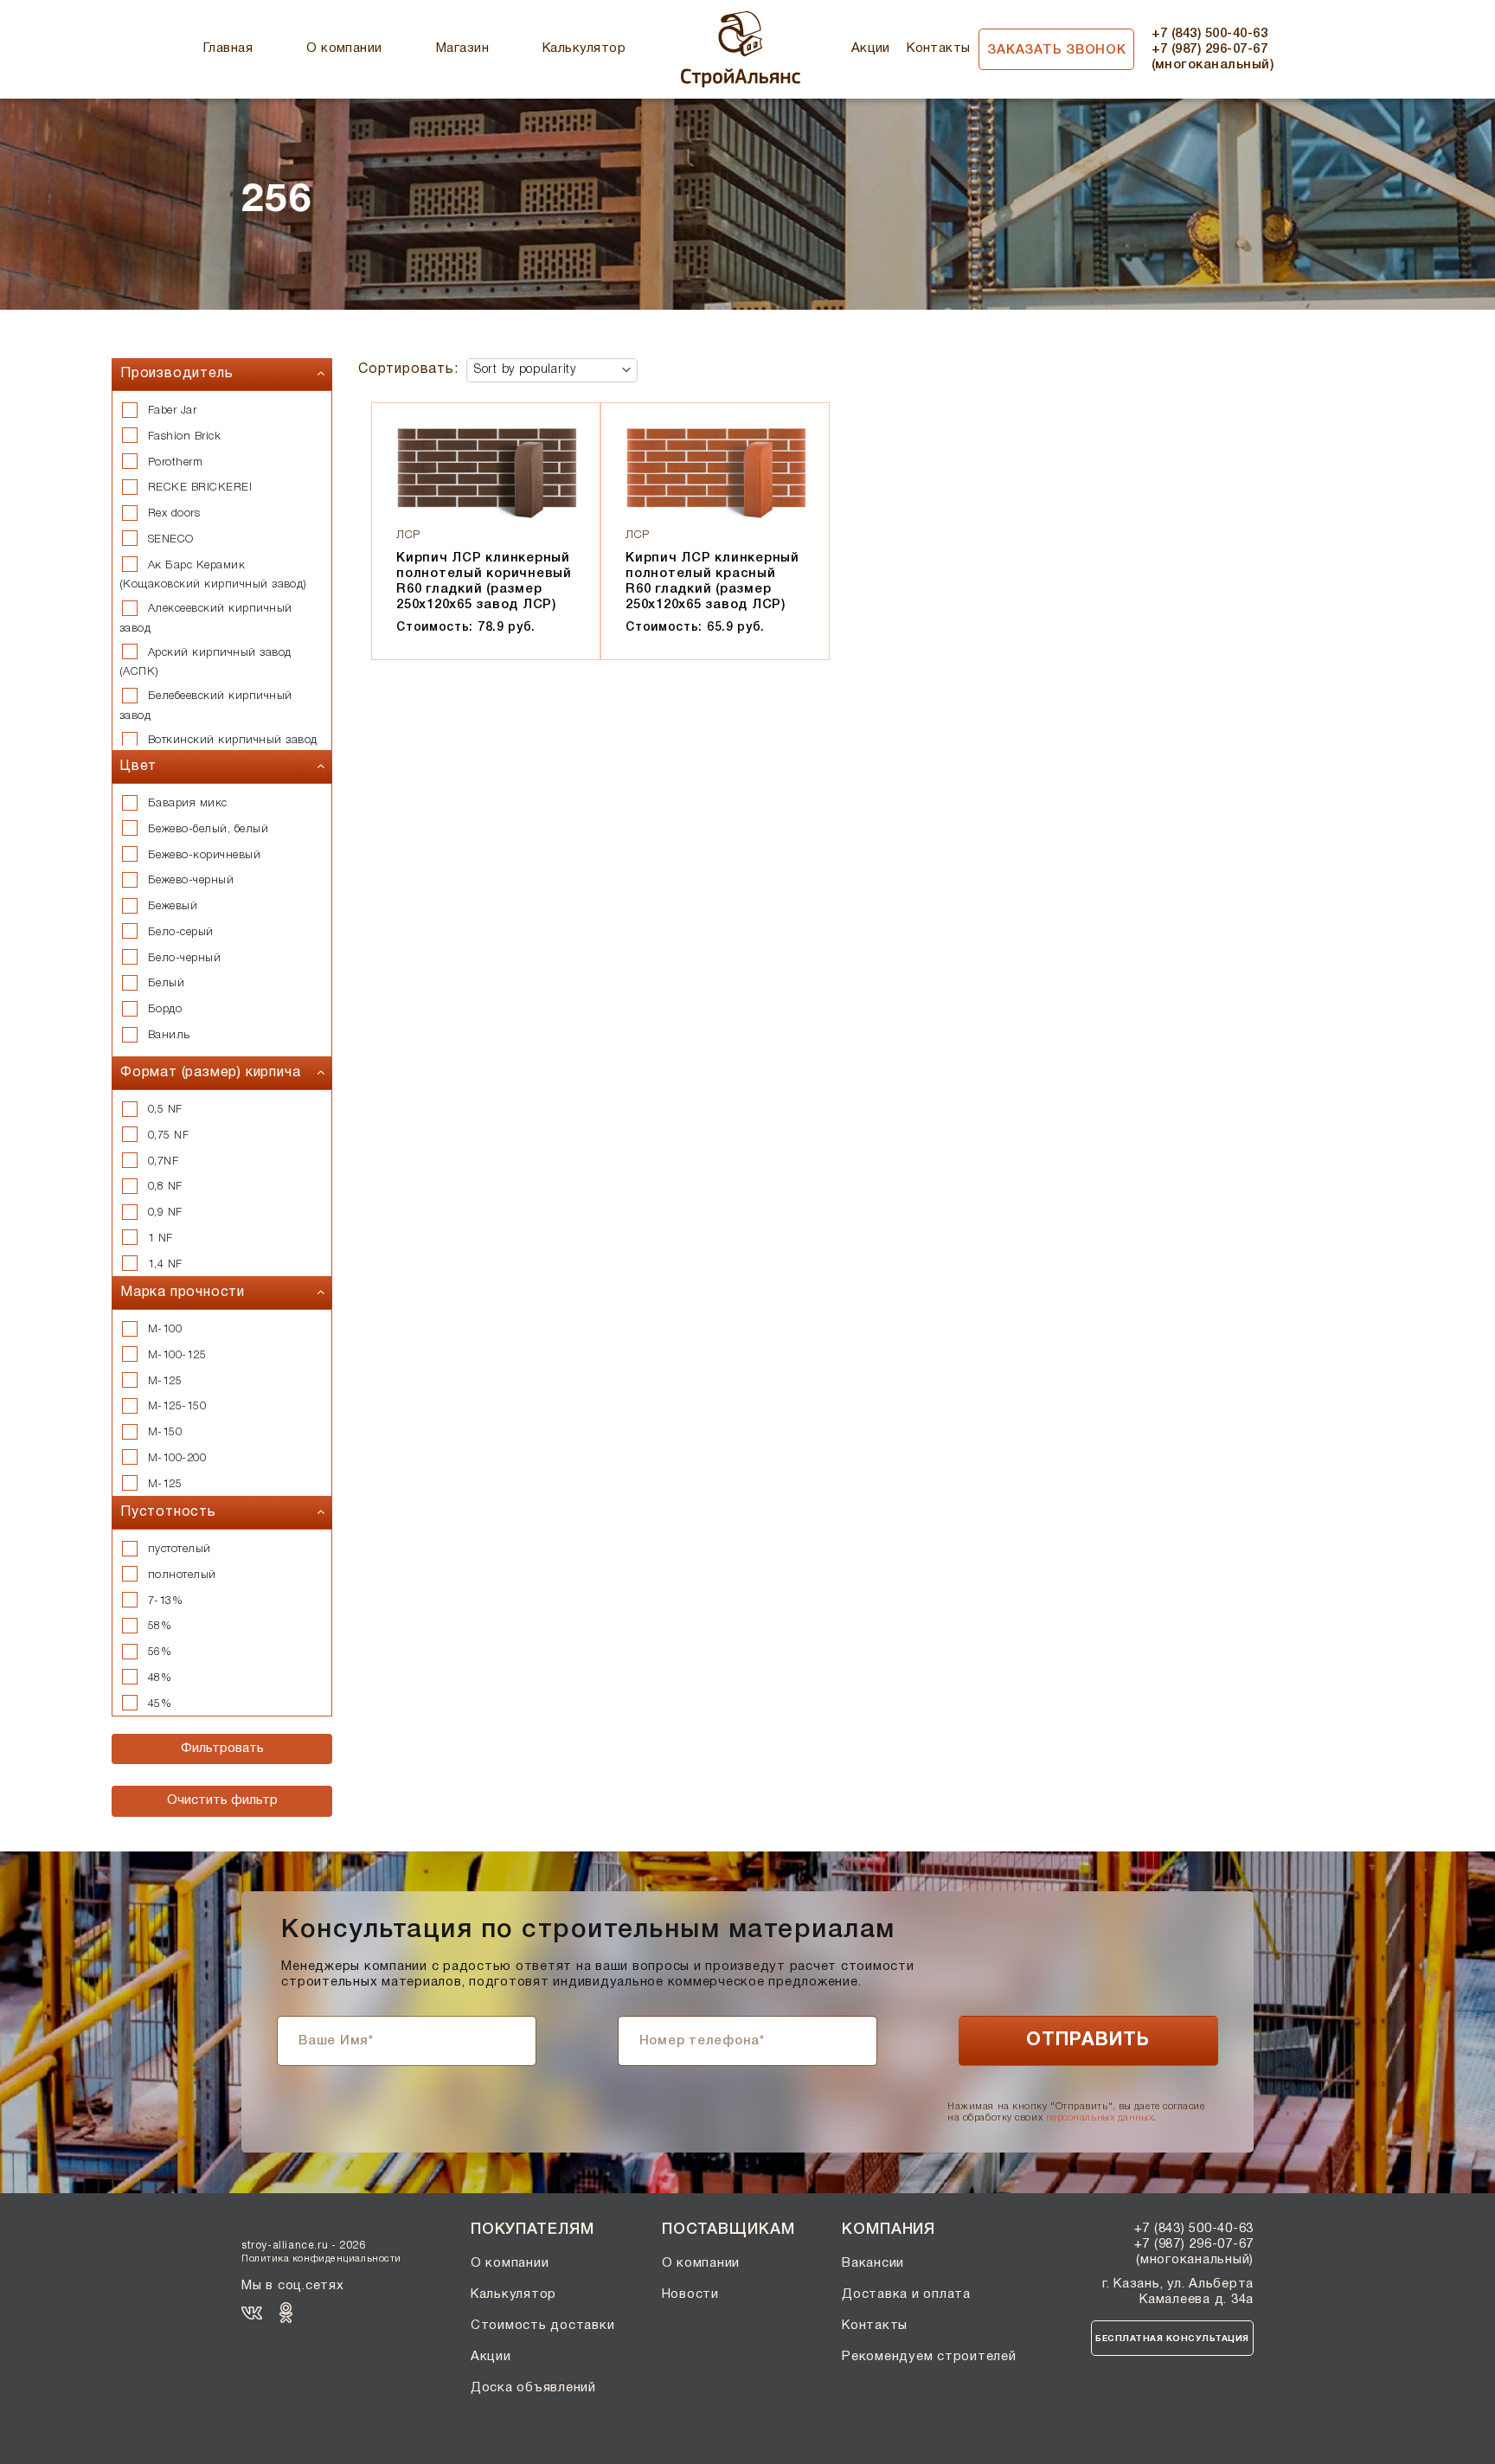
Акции (871, 48)
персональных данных (1100, 2118)
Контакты (939, 48)
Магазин (462, 48)
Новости (690, 2294)
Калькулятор (584, 48)
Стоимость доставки (543, 2326)
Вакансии (873, 2263)
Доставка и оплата (906, 2294)
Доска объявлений (533, 2388)
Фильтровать (222, 1749)
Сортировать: (408, 369)
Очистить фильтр (222, 1800)
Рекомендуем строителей (929, 2357)
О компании (344, 48)
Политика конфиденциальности (321, 2259)
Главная (228, 48)
